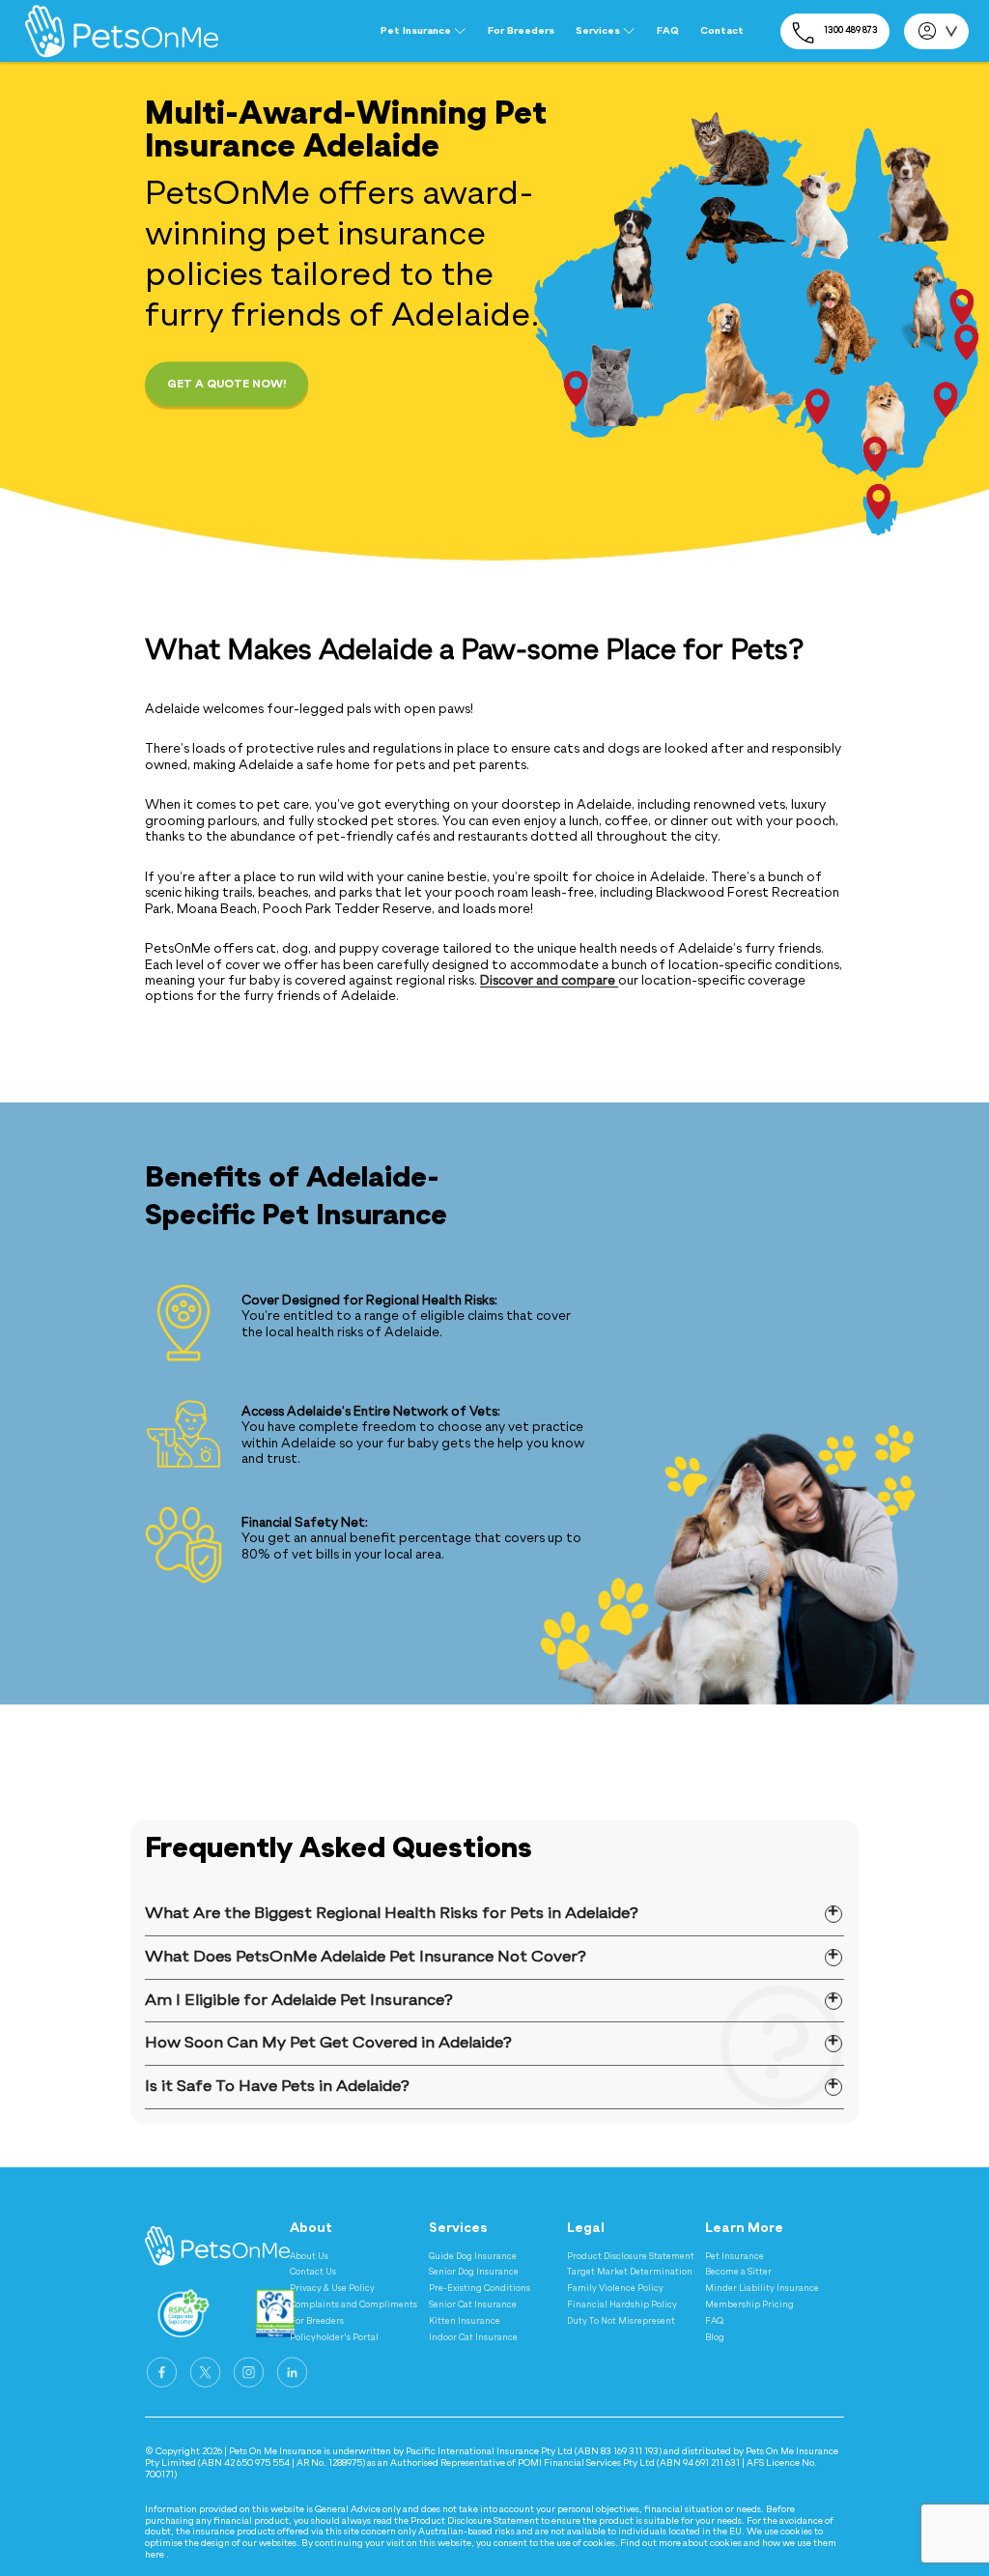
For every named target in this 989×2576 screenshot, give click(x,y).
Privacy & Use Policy (332, 2289)
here (155, 2555)
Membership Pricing (749, 2305)
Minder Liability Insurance (762, 2289)
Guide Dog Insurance (473, 2257)
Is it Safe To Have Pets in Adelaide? (277, 2087)
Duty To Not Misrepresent (621, 2321)
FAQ (668, 31)
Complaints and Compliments (353, 2305)
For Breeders (521, 31)
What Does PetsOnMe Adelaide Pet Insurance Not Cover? (366, 1957)
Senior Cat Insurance (473, 2305)
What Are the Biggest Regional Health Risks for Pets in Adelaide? (392, 1914)
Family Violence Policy (615, 2289)
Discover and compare (549, 981)
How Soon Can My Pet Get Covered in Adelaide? (328, 2043)
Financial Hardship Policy (622, 2305)
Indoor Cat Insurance (473, 2338)
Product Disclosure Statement (631, 2257)
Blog (715, 2338)
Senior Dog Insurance (474, 2272)
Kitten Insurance (465, 2321)
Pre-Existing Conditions (480, 2289)
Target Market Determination (630, 2272)
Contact (722, 31)
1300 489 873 (851, 30)
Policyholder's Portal (334, 2338)
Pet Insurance (735, 2257)
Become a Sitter (738, 2272)
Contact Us (313, 2272)
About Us (309, 2257)
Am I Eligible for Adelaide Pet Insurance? (299, 2001)
